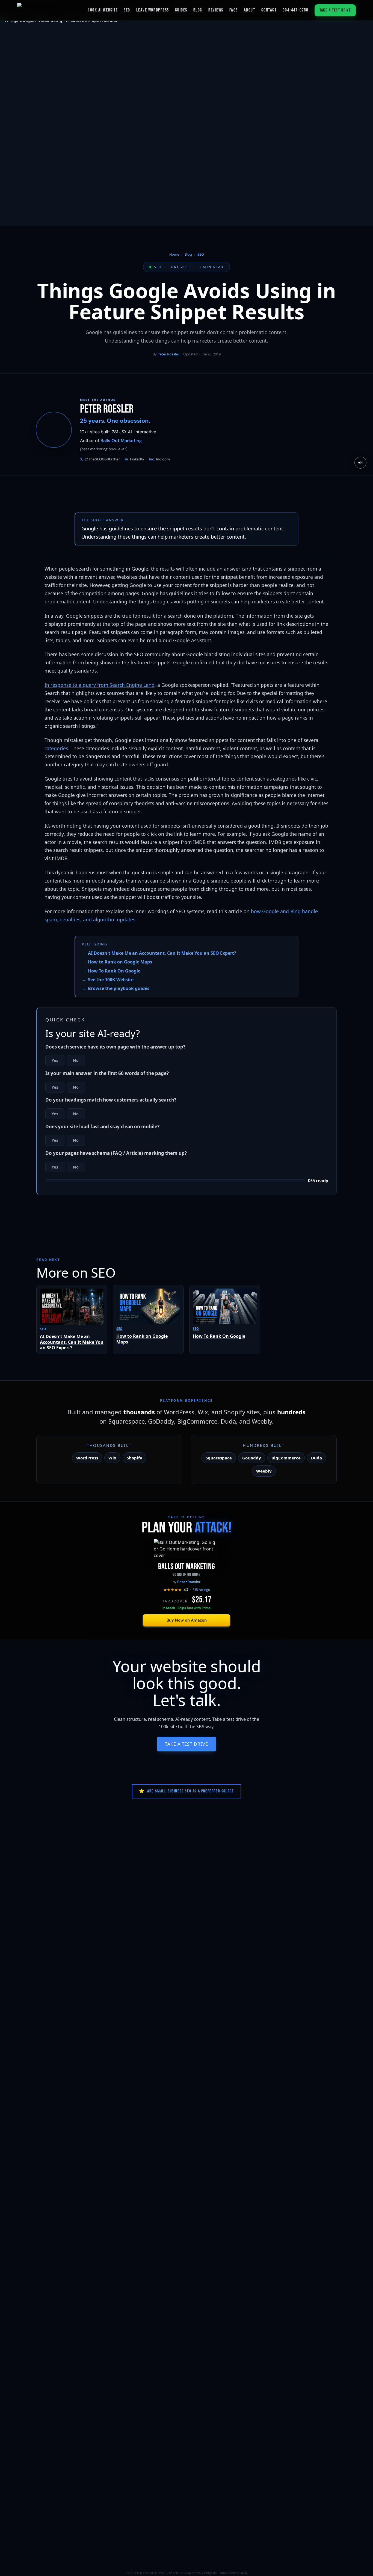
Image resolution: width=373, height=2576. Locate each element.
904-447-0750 (295, 10)
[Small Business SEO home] (39, 10)
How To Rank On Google (114, 971)
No (76, 1060)
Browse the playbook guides (119, 988)
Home (174, 254)
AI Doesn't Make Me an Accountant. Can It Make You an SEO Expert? (162, 953)
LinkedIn (134, 459)
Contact (269, 10)
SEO (127, 10)
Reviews (216, 10)
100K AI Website (103, 10)
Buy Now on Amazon (187, 1620)
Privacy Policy (203, 2573)
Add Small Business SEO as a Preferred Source (186, 1791)
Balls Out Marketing (121, 441)
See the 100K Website (111, 980)
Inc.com (159, 459)
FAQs (234, 10)
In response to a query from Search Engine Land (100, 685)
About (250, 10)
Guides (181, 10)
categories (56, 748)
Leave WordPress (153, 10)
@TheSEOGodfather (100, 459)
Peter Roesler (168, 354)
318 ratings (201, 1590)
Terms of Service (229, 2573)
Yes (55, 1060)
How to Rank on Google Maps (120, 962)
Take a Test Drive (335, 10)
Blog (198, 10)
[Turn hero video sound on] (360, 463)
